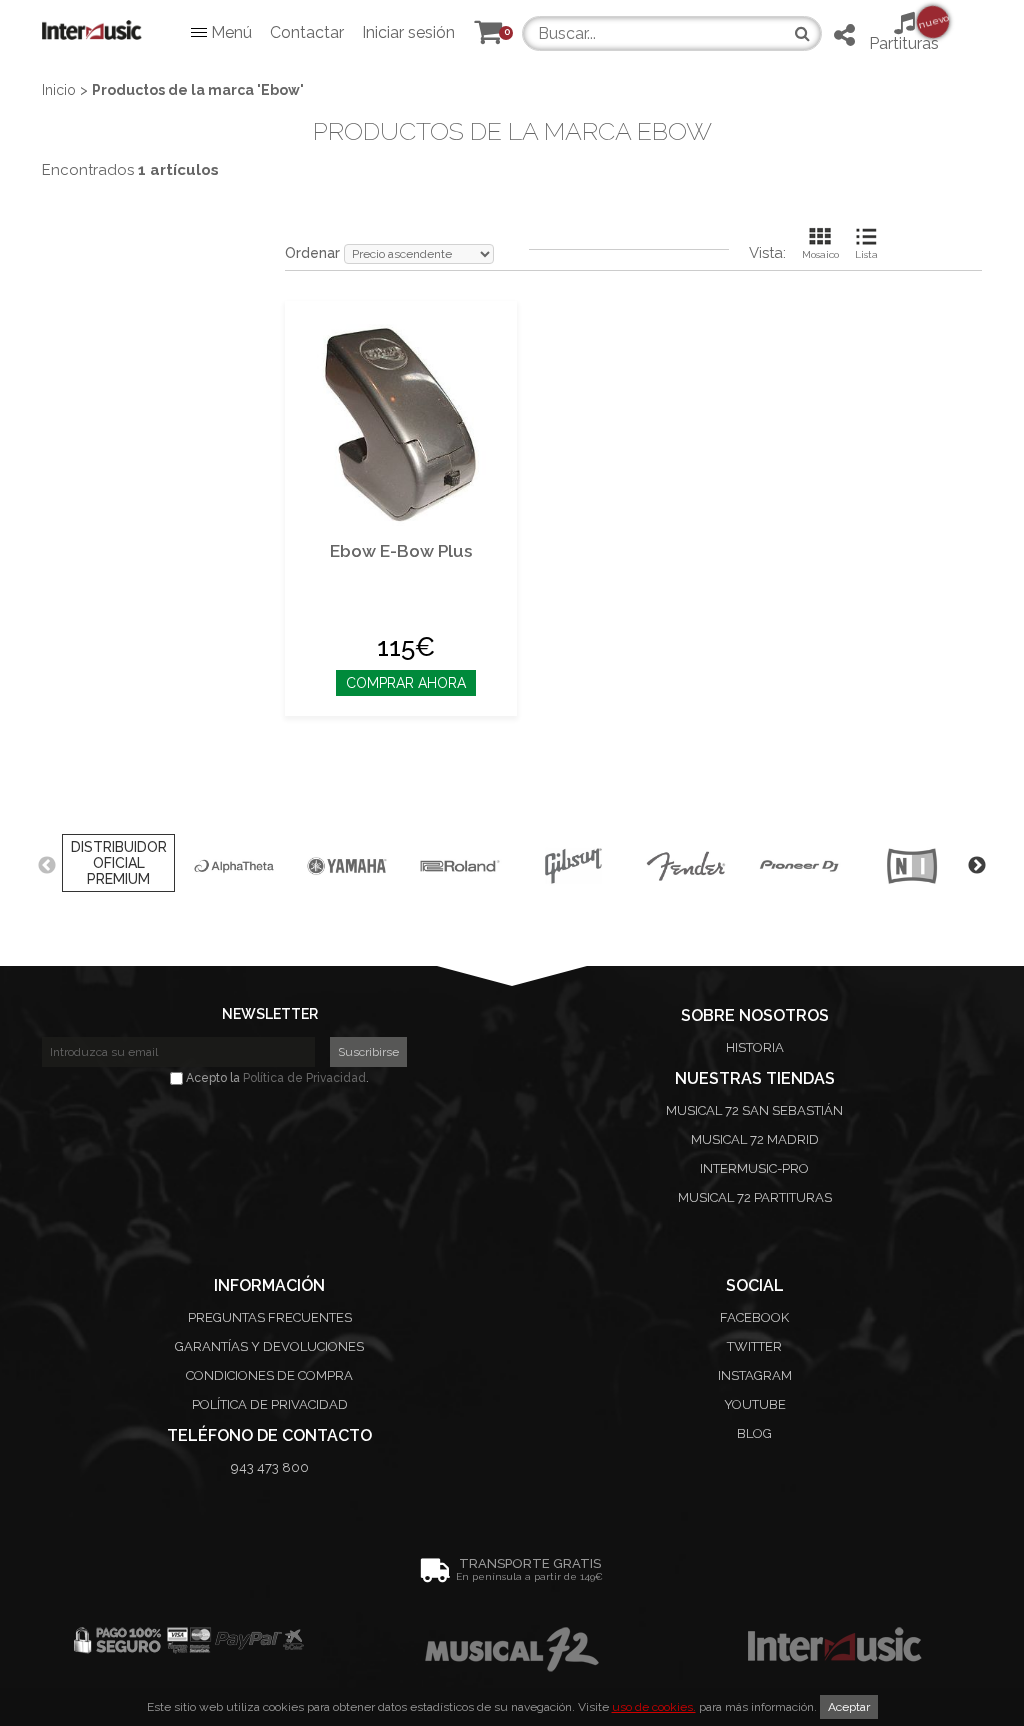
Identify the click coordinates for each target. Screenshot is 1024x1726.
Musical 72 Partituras (755, 1197)
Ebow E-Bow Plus (401, 551)
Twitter (754, 1346)
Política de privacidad (270, 1404)
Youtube (755, 1404)
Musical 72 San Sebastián (754, 1110)
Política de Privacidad (304, 1078)
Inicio (59, 90)
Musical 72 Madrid (755, 1139)
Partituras (904, 32)
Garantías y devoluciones (269, 1346)
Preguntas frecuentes (270, 1317)
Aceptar (849, 1707)
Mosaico (820, 254)
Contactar (307, 32)
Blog (754, 1433)
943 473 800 (270, 1467)
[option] (118, 866)
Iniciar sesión (408, 32)
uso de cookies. (654, 1707)
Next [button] (977, 866)
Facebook (754, 1317)
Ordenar (312, 253)
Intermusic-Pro (754, 1168)
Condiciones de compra (269, 1375)
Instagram (755, 1375)
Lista (866, 254)
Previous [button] (47, 866)
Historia (755, 1047)
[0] (488, 36)
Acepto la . (276, 1078)
